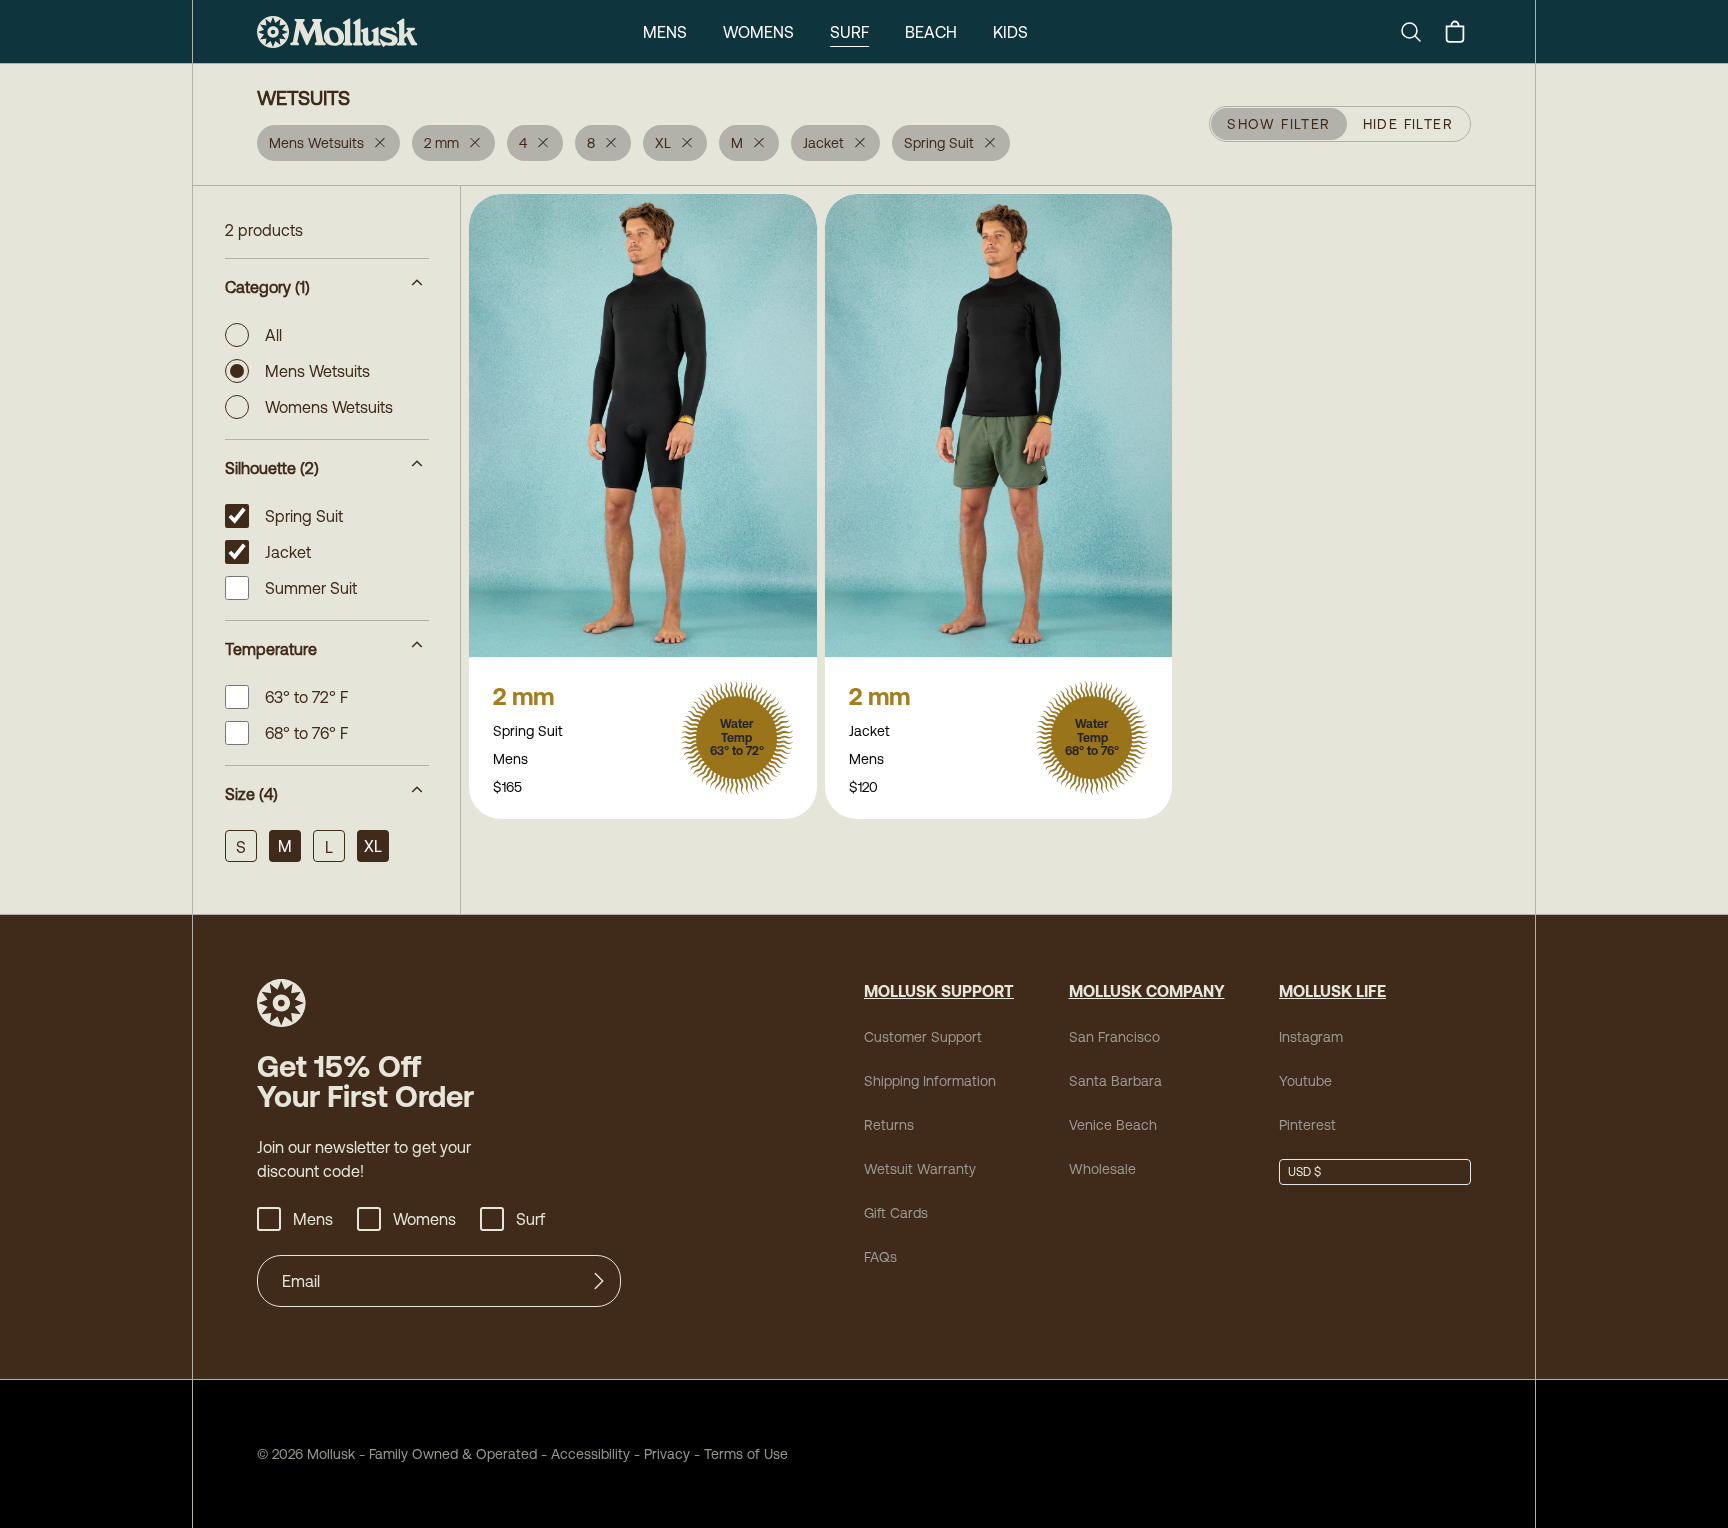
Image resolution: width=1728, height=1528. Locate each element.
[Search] (1419, 32)
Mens (665, 32)
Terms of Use (746, 1454)
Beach (931, 32)
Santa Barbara (1115, 1081)
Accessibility (583, 1454)
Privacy (667, 1454)
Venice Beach (1113, 1125)
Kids (1010, 32)
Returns (889, 1125)
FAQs (880, 1257)
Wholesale (1102, 1169)
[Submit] (599, 1281)
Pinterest (1307, 1125)
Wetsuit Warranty (920, 1169)
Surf (849, 32)
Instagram (1311, 1037)
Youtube (1305, 1081)
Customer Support (923, 1037)
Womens (758, 32)
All (273, 335)
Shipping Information (930, 1081)
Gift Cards (896, 1213)
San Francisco (1114, 1037)
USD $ (1304, 1172)
